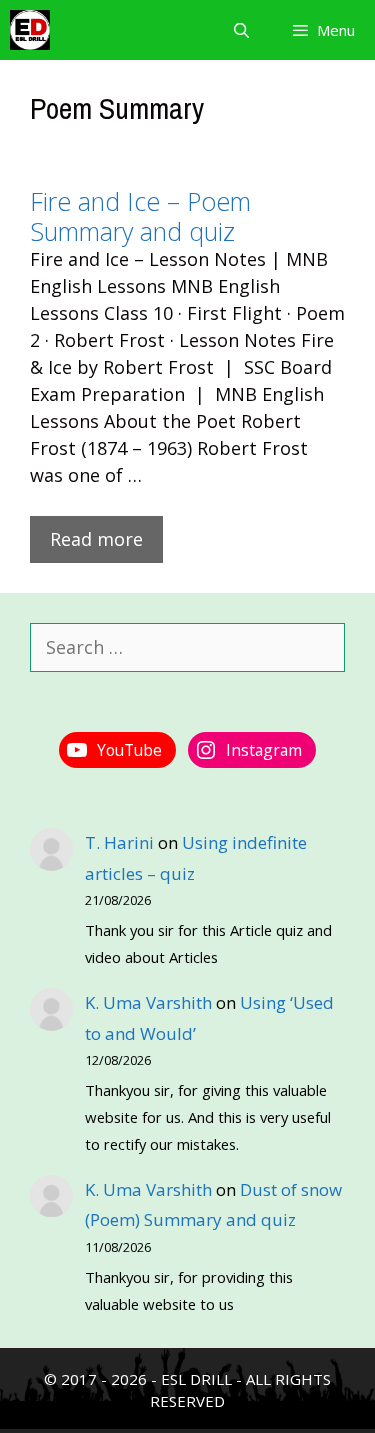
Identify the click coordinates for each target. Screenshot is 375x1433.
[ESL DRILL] (30, 30)
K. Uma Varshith (148, 1002)
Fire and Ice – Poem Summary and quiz (140, 216)
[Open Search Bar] (240, 30)
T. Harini (119, 842)
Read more (96, 539)
